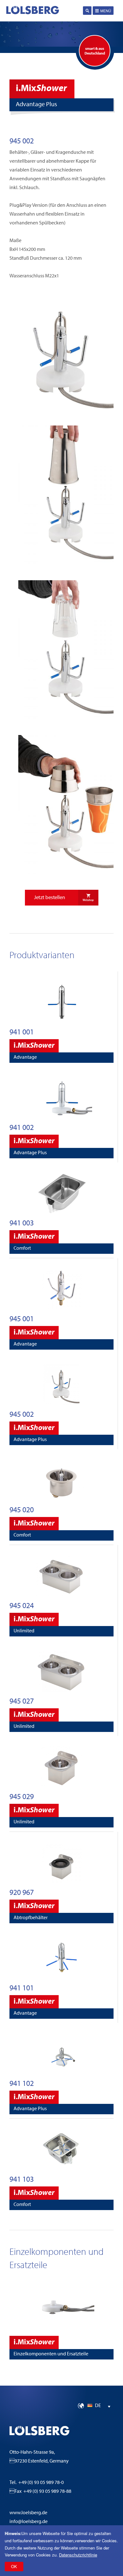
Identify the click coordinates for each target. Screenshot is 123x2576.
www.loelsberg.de (28, 2513)
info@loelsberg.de (29, 2522)
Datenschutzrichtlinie (78, 2555)
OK (14, 2566)
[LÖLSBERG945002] (61, 412)
